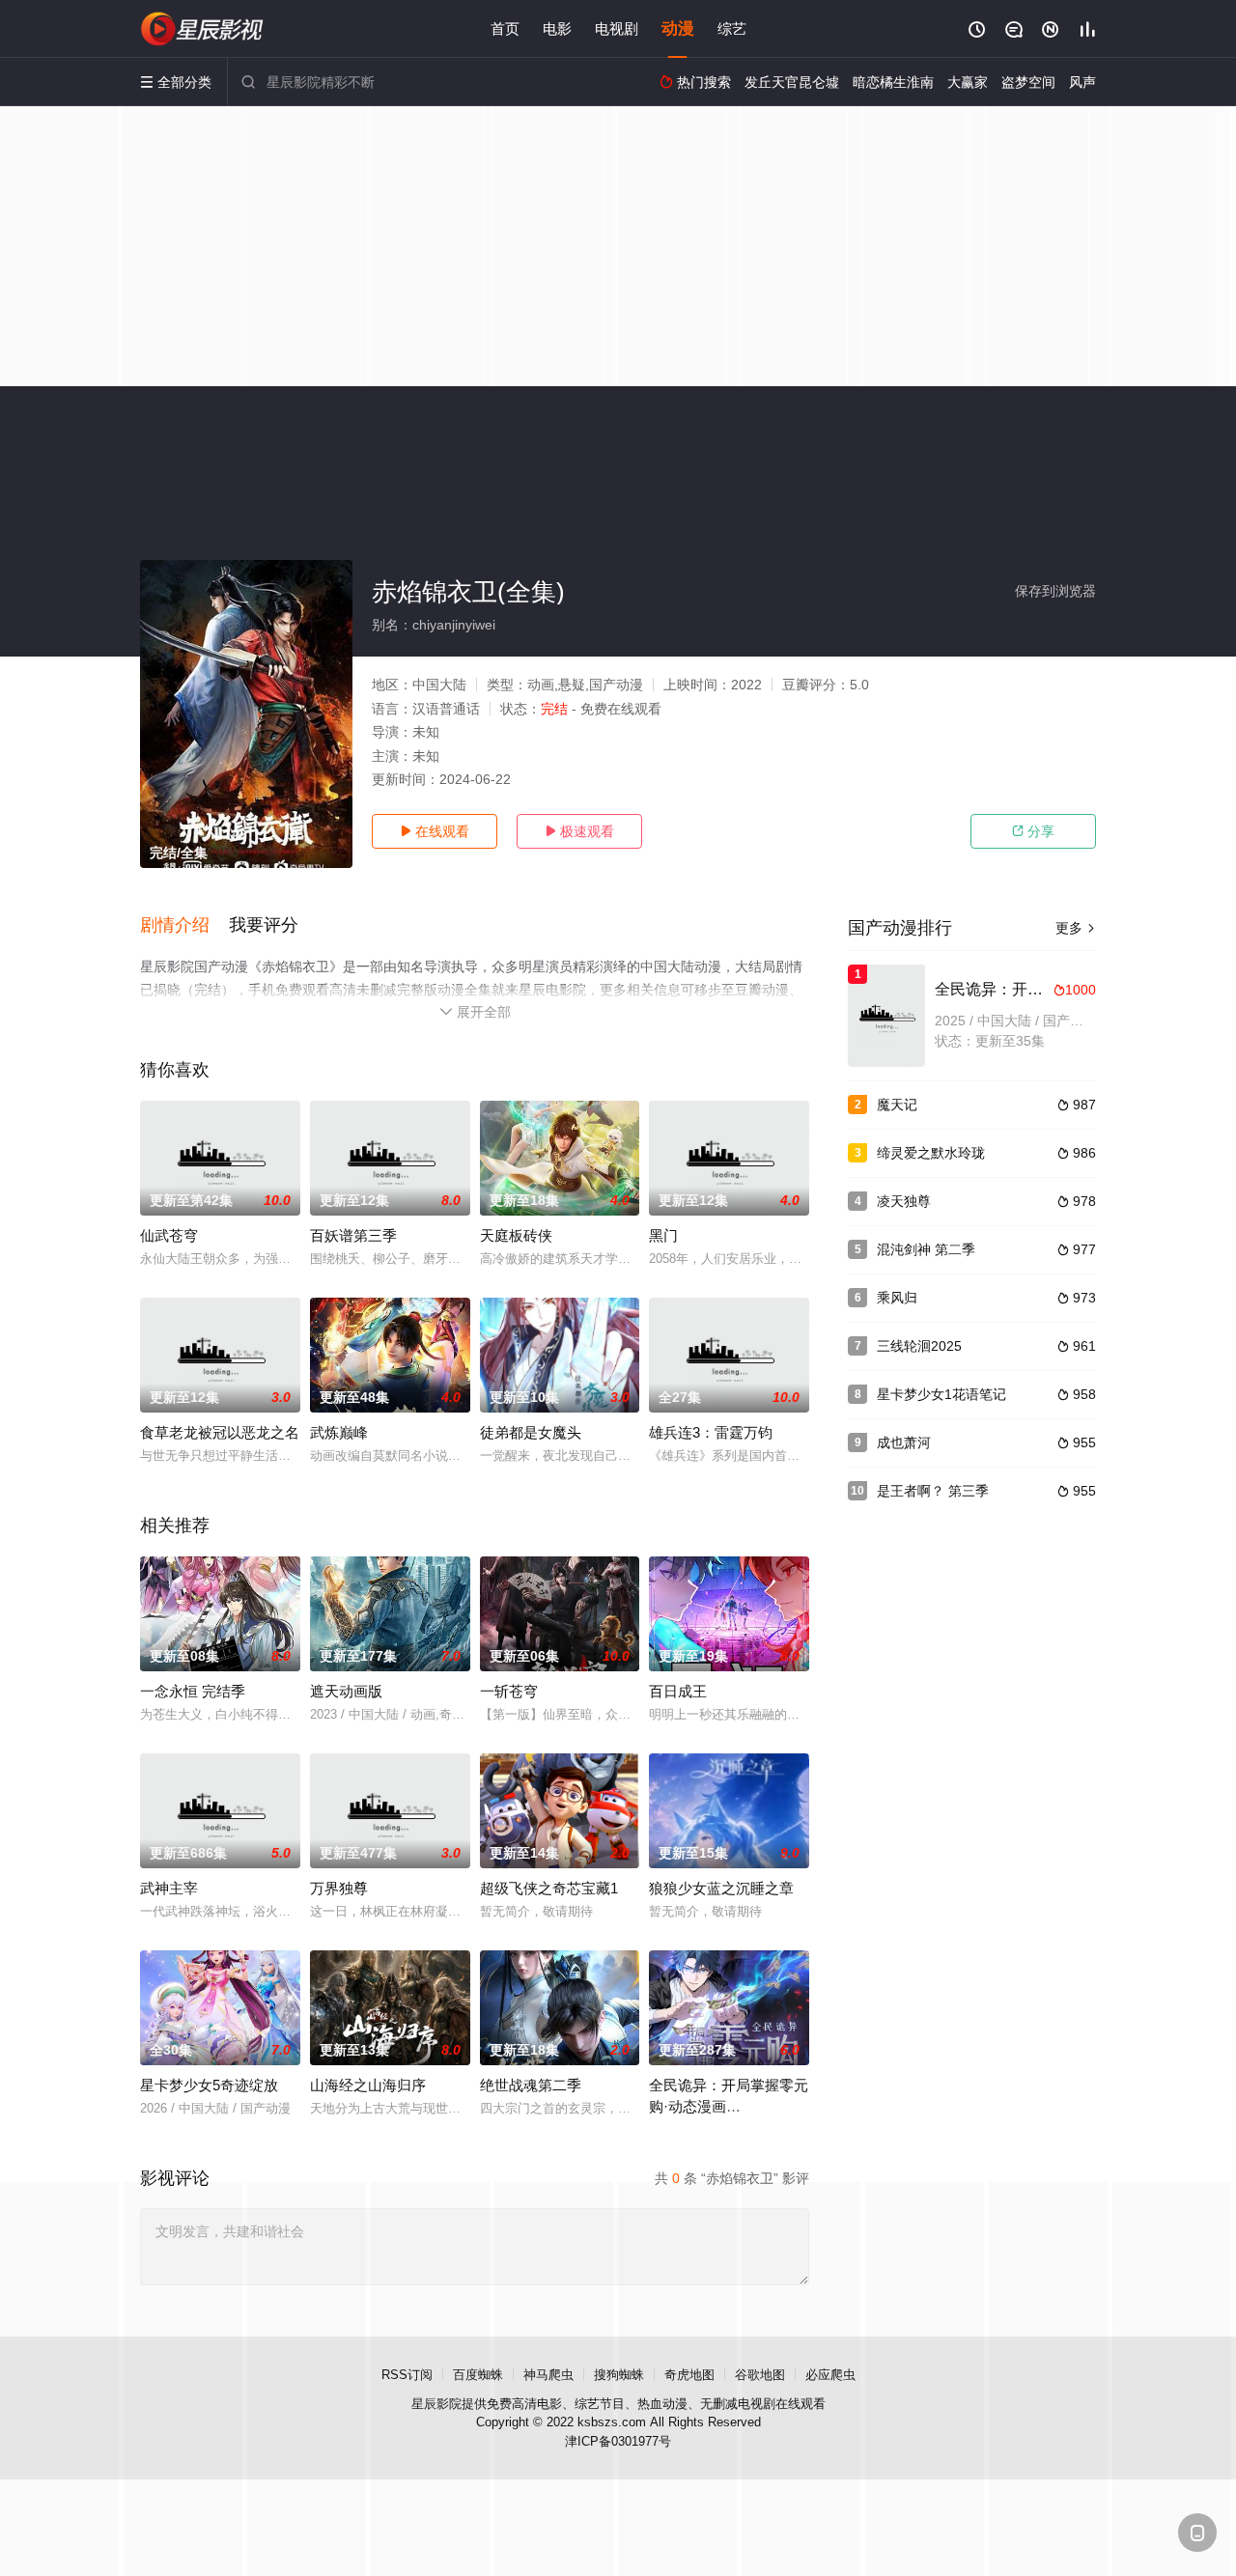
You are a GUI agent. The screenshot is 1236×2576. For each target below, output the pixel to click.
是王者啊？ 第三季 (933, 1491)
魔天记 (897, 1105)
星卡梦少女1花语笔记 (941, 1394)
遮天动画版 (346, 1691)
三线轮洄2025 (919, 1346)
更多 (1076, 928)
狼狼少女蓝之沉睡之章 (721, 1888)
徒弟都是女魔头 (531, 1432)
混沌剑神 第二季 (926, 1249)
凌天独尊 (904, 1201)
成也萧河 (904, 1442)
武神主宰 (169, 1888)
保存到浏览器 (1055, 591)
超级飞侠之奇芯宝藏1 (549, 1888)
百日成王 (678, 1691)
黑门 (663, 1235)
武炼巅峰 (339, 1432)
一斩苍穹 (509, 1691)
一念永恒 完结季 (193, 1691)
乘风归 (897, 1298)
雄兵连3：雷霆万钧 (711, 1432)
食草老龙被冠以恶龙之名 (220, 1432)
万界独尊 (339, 1888)
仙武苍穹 (169, 1235)
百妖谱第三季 (353, 1235)
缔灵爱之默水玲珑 (931, 1153)
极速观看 (579, 831)
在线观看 (435, 831)
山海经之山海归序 (368, 2085)
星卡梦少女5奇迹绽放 (209, 2085)
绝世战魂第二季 (531, 2085)
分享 (1033, 831)
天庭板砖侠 (516, 1235)
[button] (184, 926)
